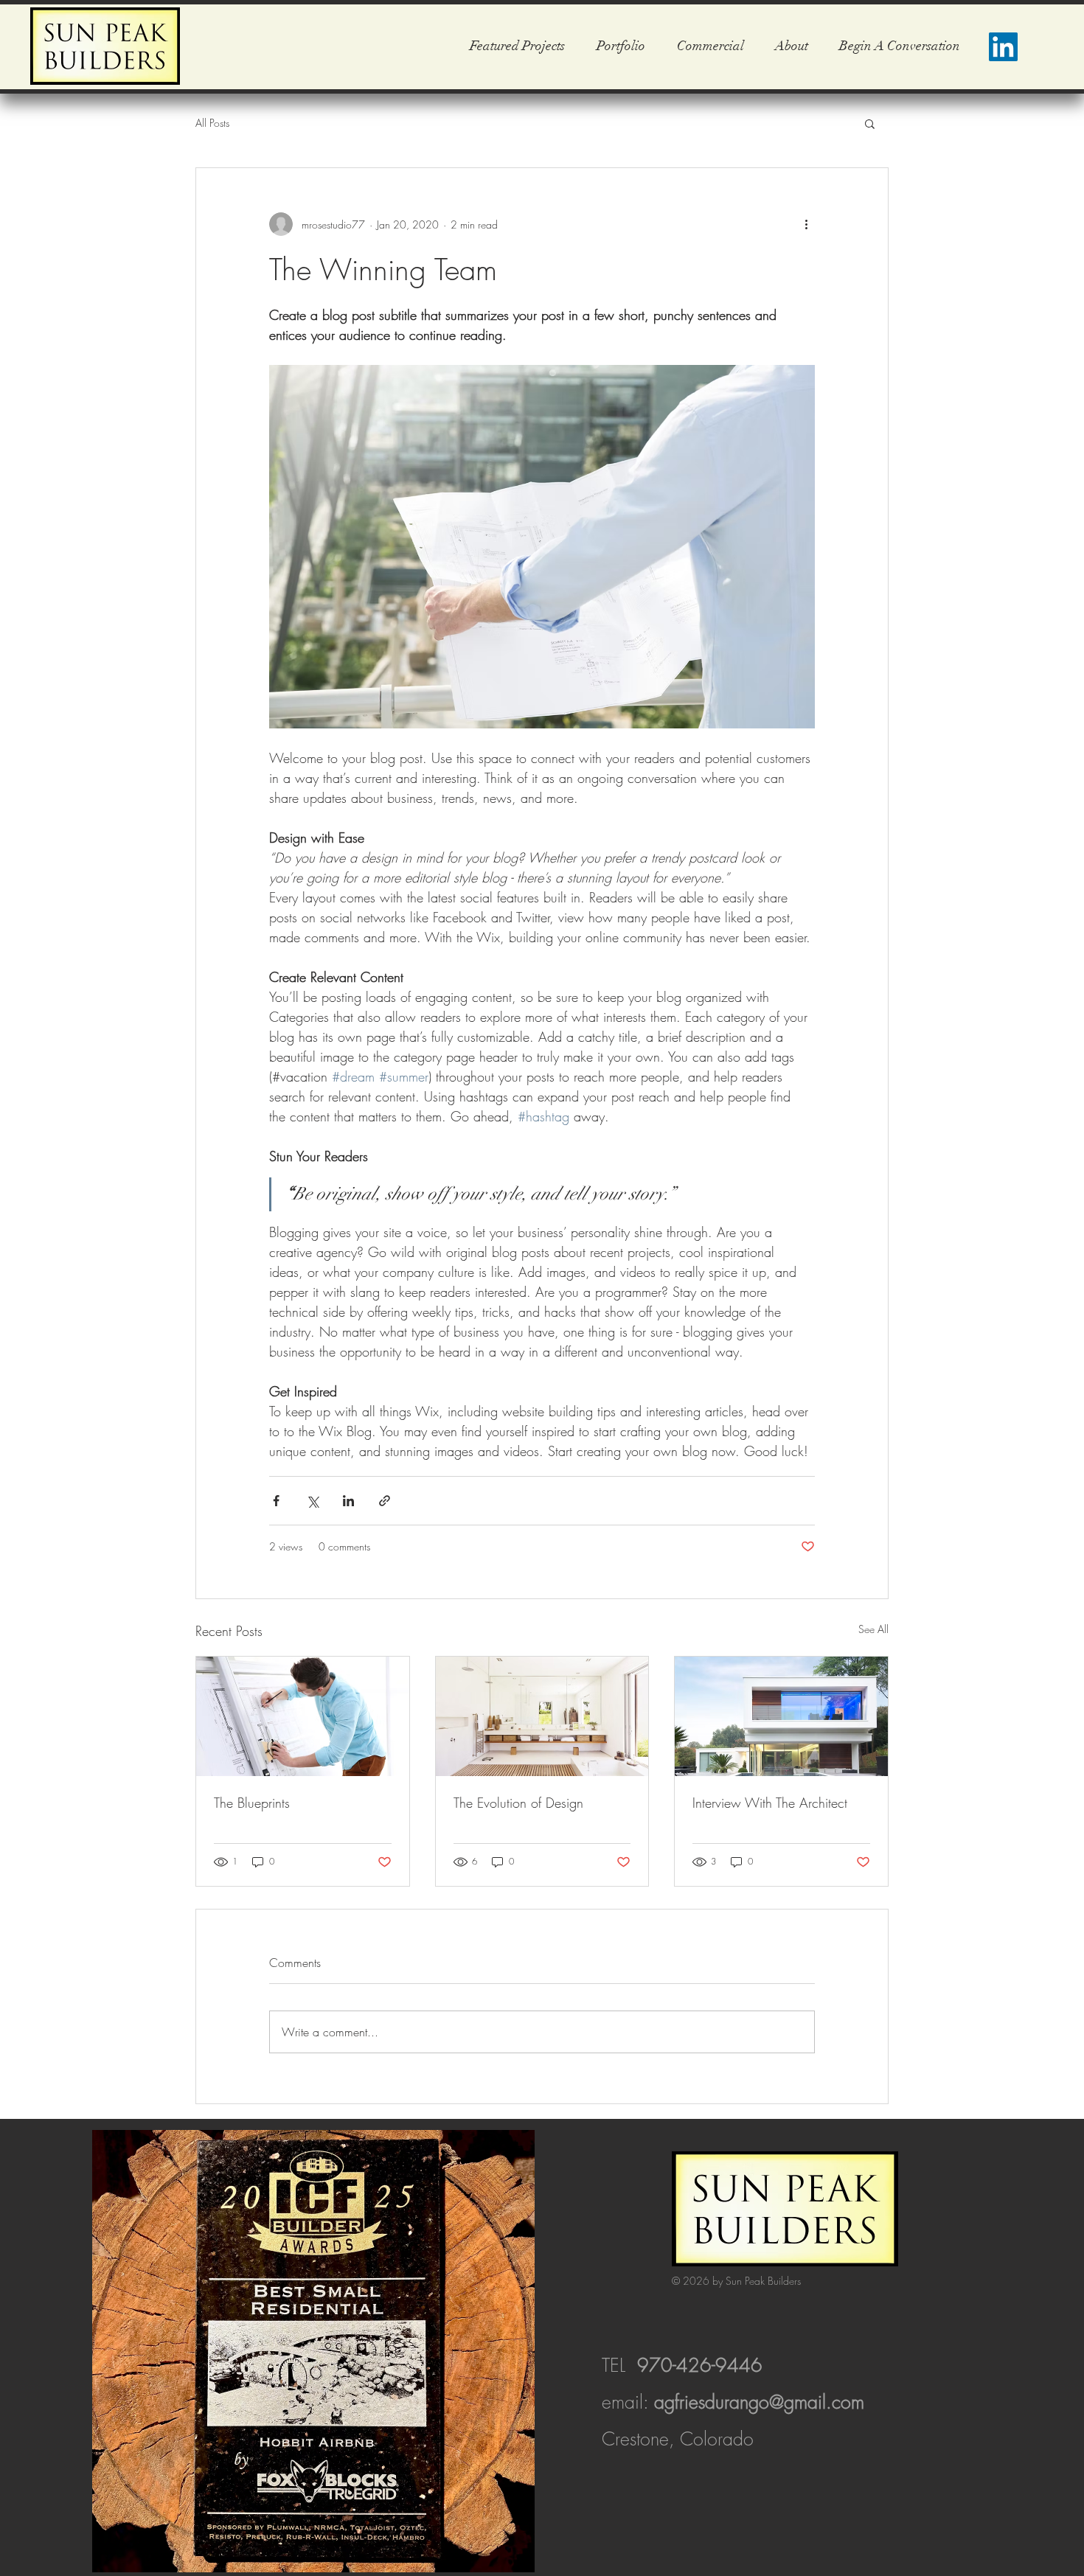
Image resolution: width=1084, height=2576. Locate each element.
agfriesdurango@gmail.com (759, 2402)
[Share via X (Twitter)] (312, 1501)
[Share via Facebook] (276, 1501)
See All (873, 1629)
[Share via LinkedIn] (348, 1501)
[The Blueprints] (303, 1716)
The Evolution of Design (518, 1803)
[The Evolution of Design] (542, 1716)
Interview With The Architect (770, 1803)
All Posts (212, 123)
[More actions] (806, 224)
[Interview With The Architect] (781, 1716)
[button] (870, 123)
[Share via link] (385, 1501)
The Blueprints (252, 1803)
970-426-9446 (700, 2365)
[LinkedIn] (1003, 47)
